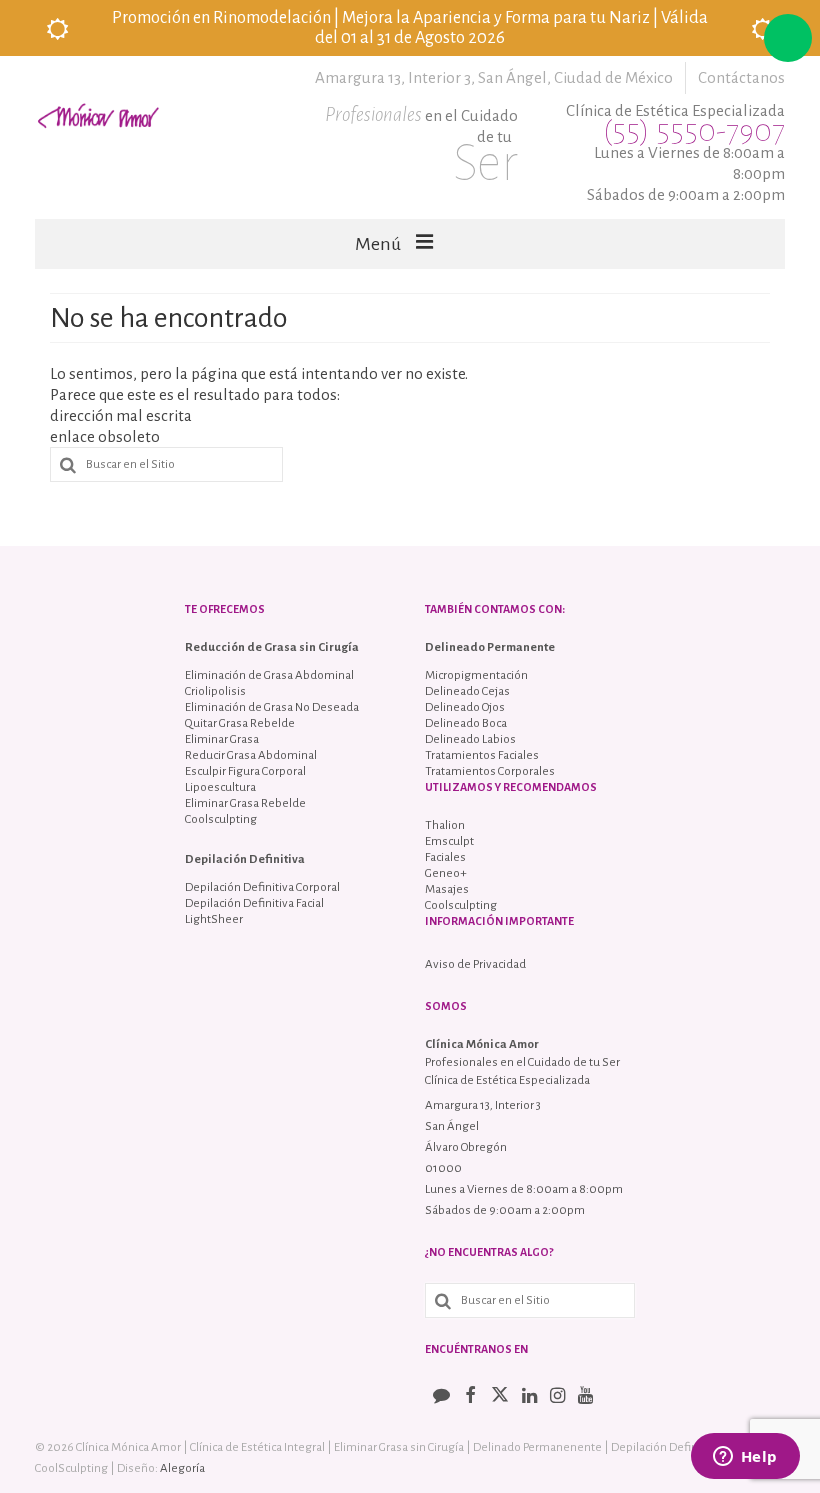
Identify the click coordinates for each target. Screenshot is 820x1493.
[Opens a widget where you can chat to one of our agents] (745, 1458)
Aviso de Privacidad (475, 964)
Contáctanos (741, 77)
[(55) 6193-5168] (788, 38)
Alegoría (182, 1468)
